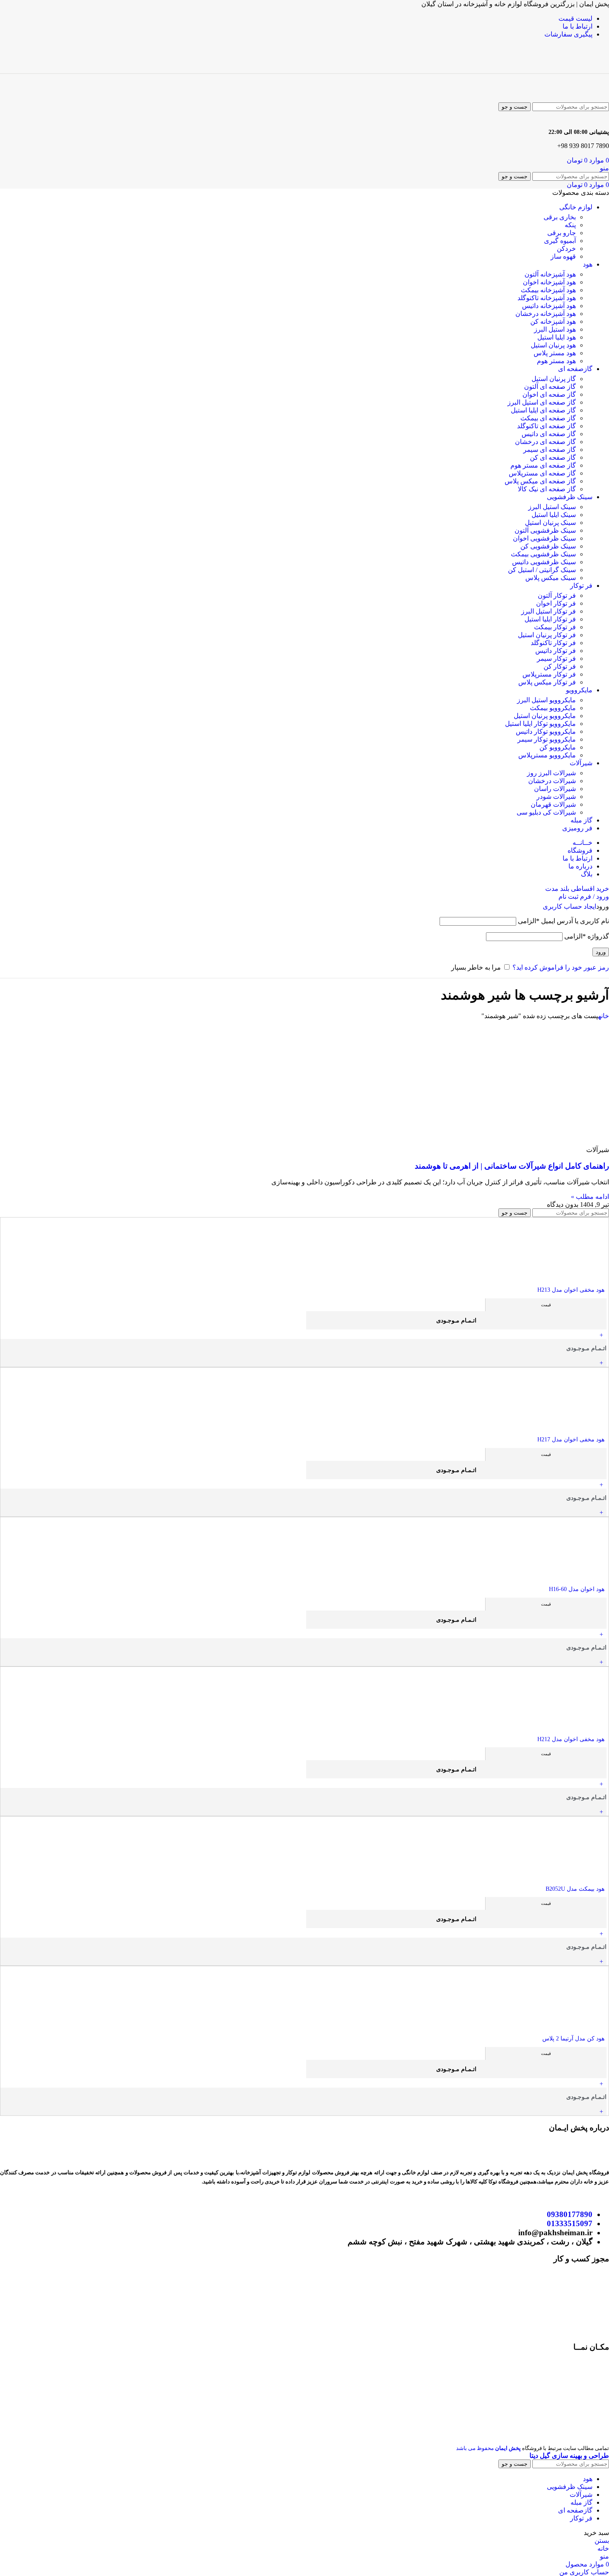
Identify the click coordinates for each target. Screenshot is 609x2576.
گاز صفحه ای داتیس (549, 434)
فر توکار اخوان (556, 603)
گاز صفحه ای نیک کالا (547, 489)
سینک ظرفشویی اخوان (544, 538)
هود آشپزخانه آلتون (550, 274)
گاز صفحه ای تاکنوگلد (546, 426)
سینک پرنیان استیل (550, 523)
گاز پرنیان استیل (554, 379)
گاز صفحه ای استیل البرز (542, 402)
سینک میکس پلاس (551, 578)
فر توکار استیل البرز (549, 611)
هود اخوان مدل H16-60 (577, 1589)
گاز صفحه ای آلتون (550, 387)
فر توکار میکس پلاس (547, 682)
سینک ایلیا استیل (554, 515)
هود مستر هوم (556, 361)
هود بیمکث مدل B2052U (575, 1889)
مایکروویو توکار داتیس (546, 731)
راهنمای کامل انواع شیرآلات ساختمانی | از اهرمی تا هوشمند (512, 1166)
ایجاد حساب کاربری (569, 906)
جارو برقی (562, 233)
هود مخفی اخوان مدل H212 (571, 1739)
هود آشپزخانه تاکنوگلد (547, 298)
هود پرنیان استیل (553, 345)
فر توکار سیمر (556, 659)
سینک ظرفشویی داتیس (544, 562)
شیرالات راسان (555, 789)
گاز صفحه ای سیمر (550, 450)
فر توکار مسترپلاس (549, 674)
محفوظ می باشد (488, 2448)
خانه (604, 1016)
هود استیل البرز (555, 329)
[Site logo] (571, 69)
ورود (601, 952)
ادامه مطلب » (590, 1197)
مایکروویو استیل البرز (546, 700)
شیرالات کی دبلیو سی (546, 812)
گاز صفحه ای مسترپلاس (542, 473)
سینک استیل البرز (552, 507)
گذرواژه (587, 936)
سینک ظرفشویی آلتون (545, 530)
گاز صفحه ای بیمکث (548, 418)
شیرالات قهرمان (553, 804)
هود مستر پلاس (555, 353)
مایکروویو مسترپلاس (547, 755)
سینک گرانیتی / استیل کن (542, 570)
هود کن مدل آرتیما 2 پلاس (573, 2039)
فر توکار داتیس (556, 651)
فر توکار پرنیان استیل (547, 635)
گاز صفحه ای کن (553, 457)
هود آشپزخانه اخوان (549, 282)
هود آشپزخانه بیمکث (548, 290)
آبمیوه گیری (560, 241)
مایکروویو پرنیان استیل (545, 716)
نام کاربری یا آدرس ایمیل (563, 921)
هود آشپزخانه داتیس (549, 306)
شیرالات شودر (556, 797)
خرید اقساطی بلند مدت (577, 889)
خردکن (566, 249)
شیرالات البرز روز (551, 773)
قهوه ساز (563, 256)
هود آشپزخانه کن (553, 321)
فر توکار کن (560, 666)
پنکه (570, 225)
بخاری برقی (560, 217)
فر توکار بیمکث (555, 627)
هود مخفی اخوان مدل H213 (571, 1290)
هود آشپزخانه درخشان (546, 314)
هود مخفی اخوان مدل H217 (571, 1440)
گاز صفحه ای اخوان (549, 394)
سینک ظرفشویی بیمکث (543, 554)
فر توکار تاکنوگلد (553, 643)
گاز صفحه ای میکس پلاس (540, 481)
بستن (602, 2541)
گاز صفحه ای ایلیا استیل (543, 410)
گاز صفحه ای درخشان (545, 442)
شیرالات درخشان (552, 781)
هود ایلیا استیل (557, 337)
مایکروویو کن (558, 747)
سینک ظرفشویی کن (548, 546)
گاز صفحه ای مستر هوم (543, 465)
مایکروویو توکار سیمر (547, 739)
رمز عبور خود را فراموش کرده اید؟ (561, 967)
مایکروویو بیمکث (553, 708)
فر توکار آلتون (557, 595)
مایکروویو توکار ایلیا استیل (540, 724)
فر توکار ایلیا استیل (550, 619)
